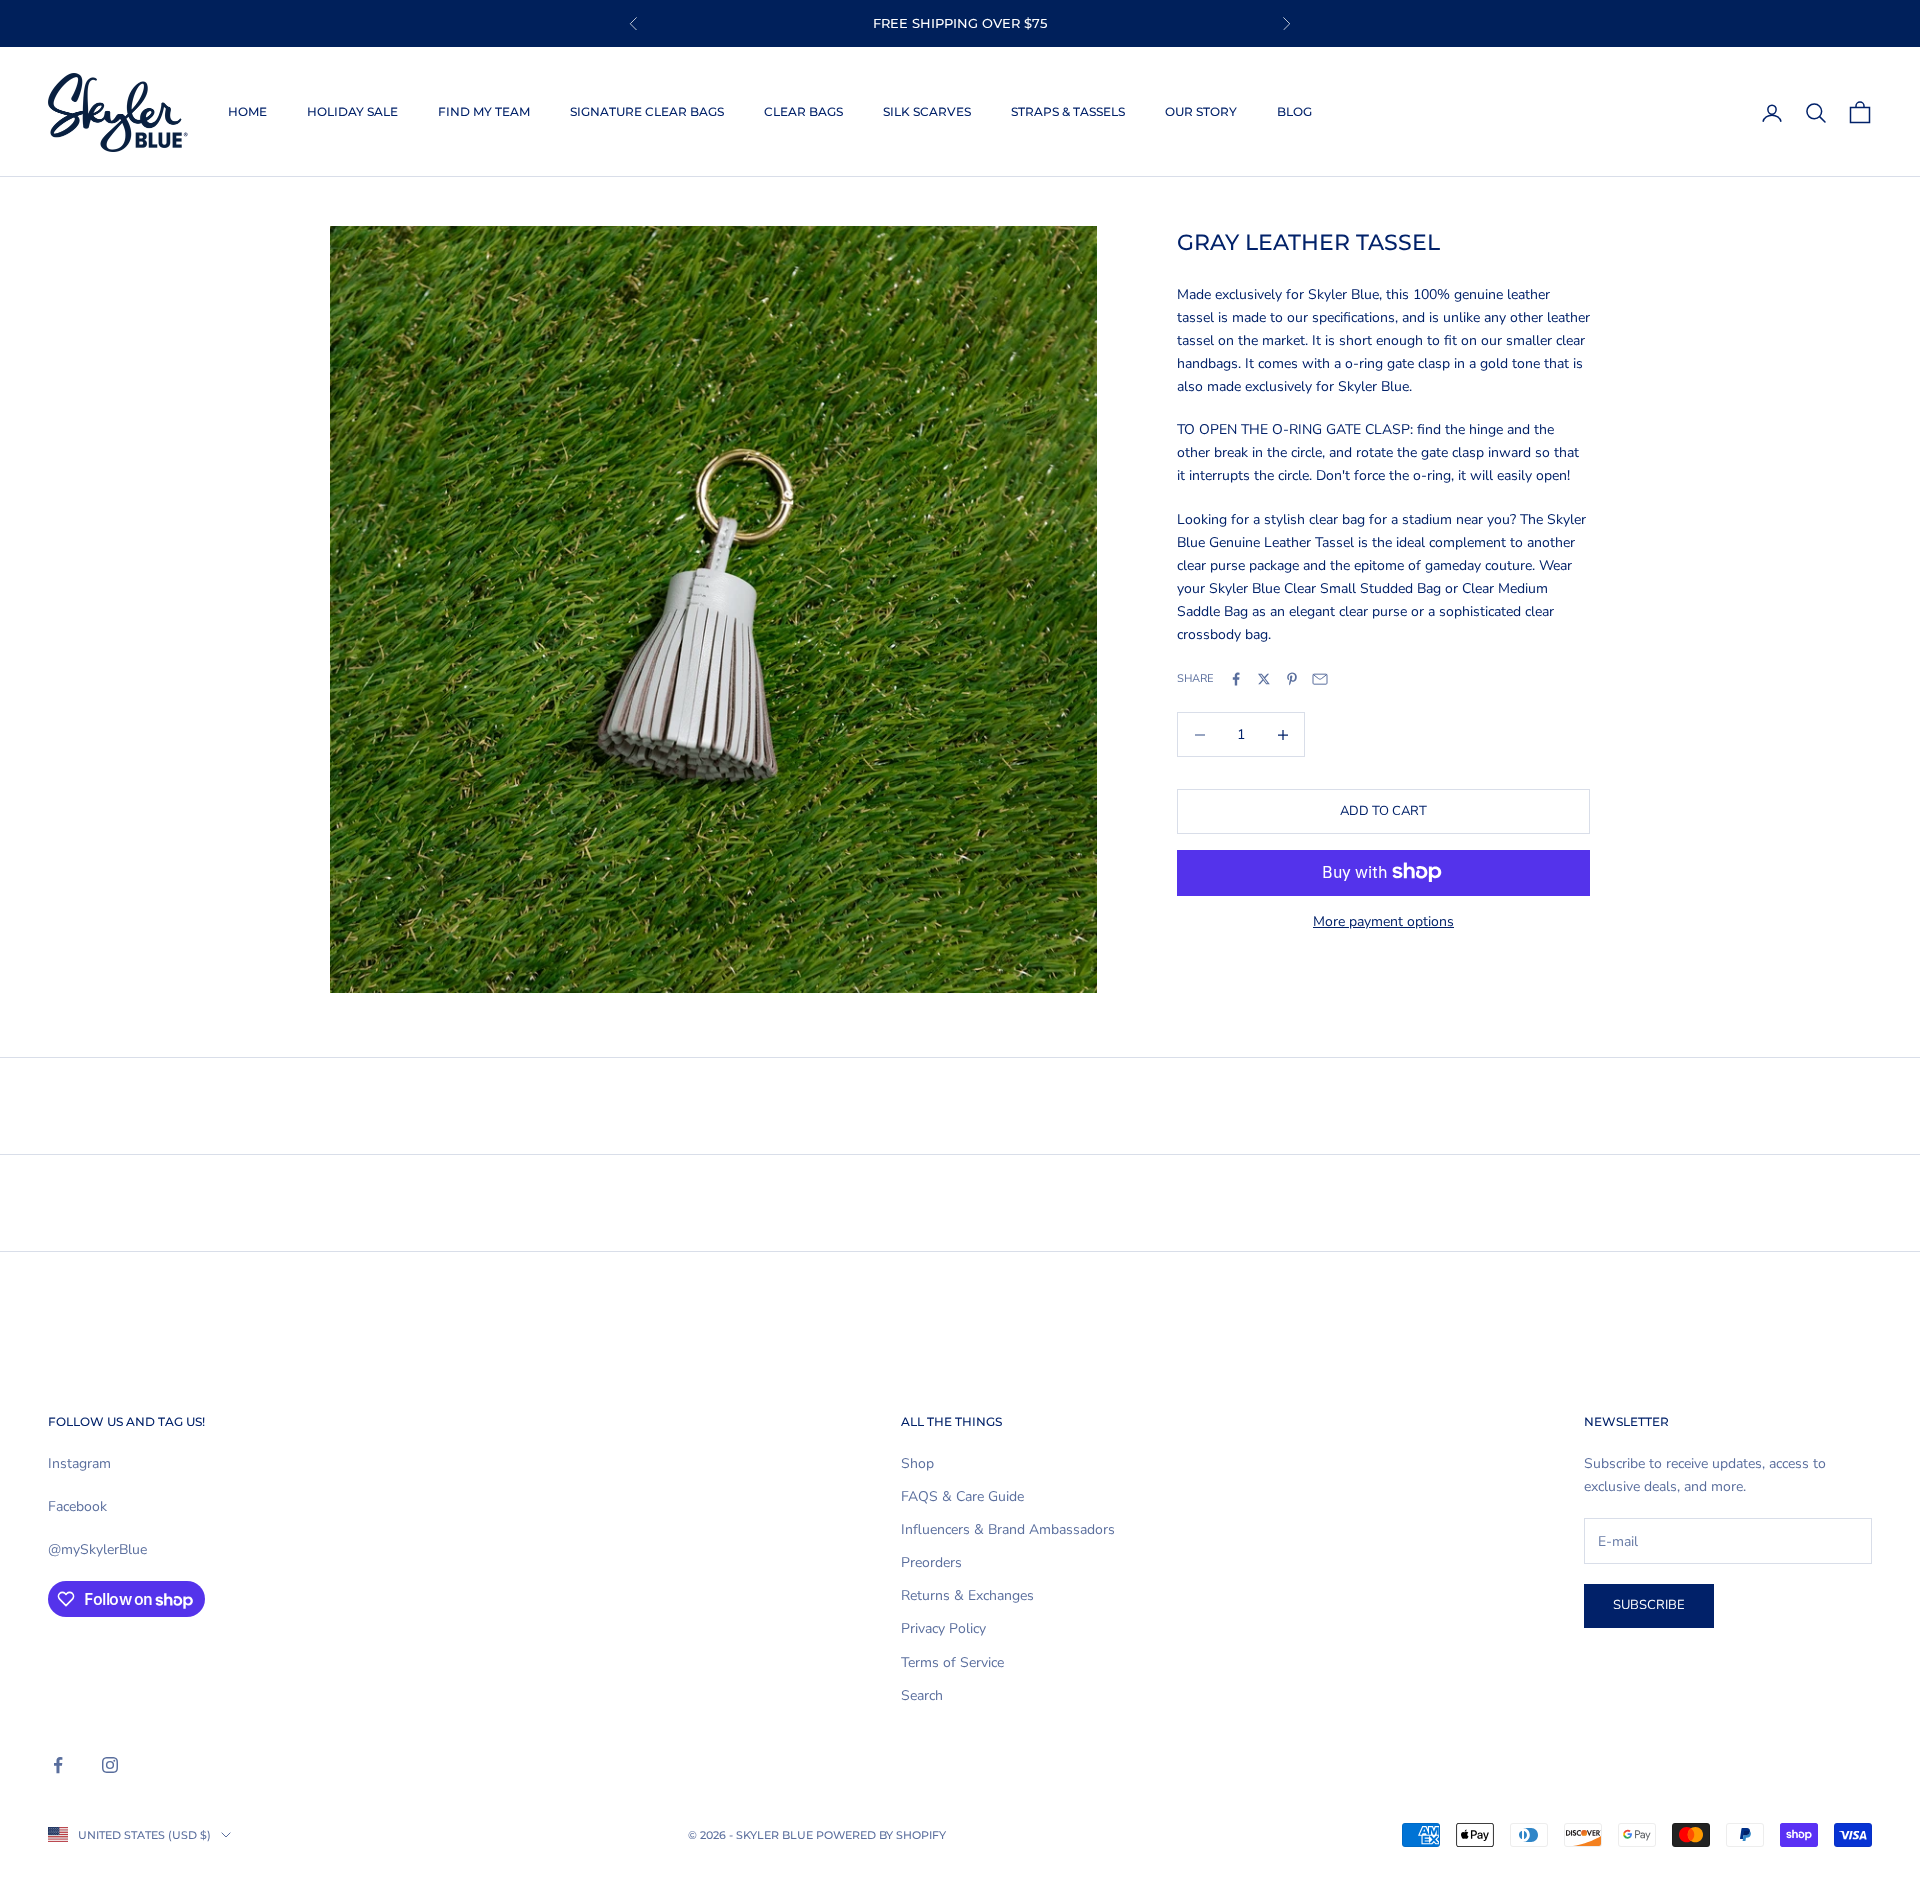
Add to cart (1383, 811)
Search (922, 1695)
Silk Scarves (927, 111)
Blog (1294, 111)
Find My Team (484, 111)
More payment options (1383, 920)
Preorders (931, 1562)
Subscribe (1649, 1605)
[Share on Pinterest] (1292, 679)
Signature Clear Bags (647, 111)
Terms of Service (952, 1662)
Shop (917, 1463)
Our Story (1201, 111)
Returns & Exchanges (967, 1595)
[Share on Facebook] (1236, 679)
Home (247, 111)
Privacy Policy (943, 1628)
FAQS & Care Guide (962, 1496)
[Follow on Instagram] (110, 1765)
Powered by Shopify (881, 1835)
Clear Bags (803, 111)
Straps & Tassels (1068, 111)
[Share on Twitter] (1264, 679)
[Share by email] (1320, 679)
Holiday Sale (352, 111)
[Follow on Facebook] (58, 1765)
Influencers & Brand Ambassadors (1008, 1529)
